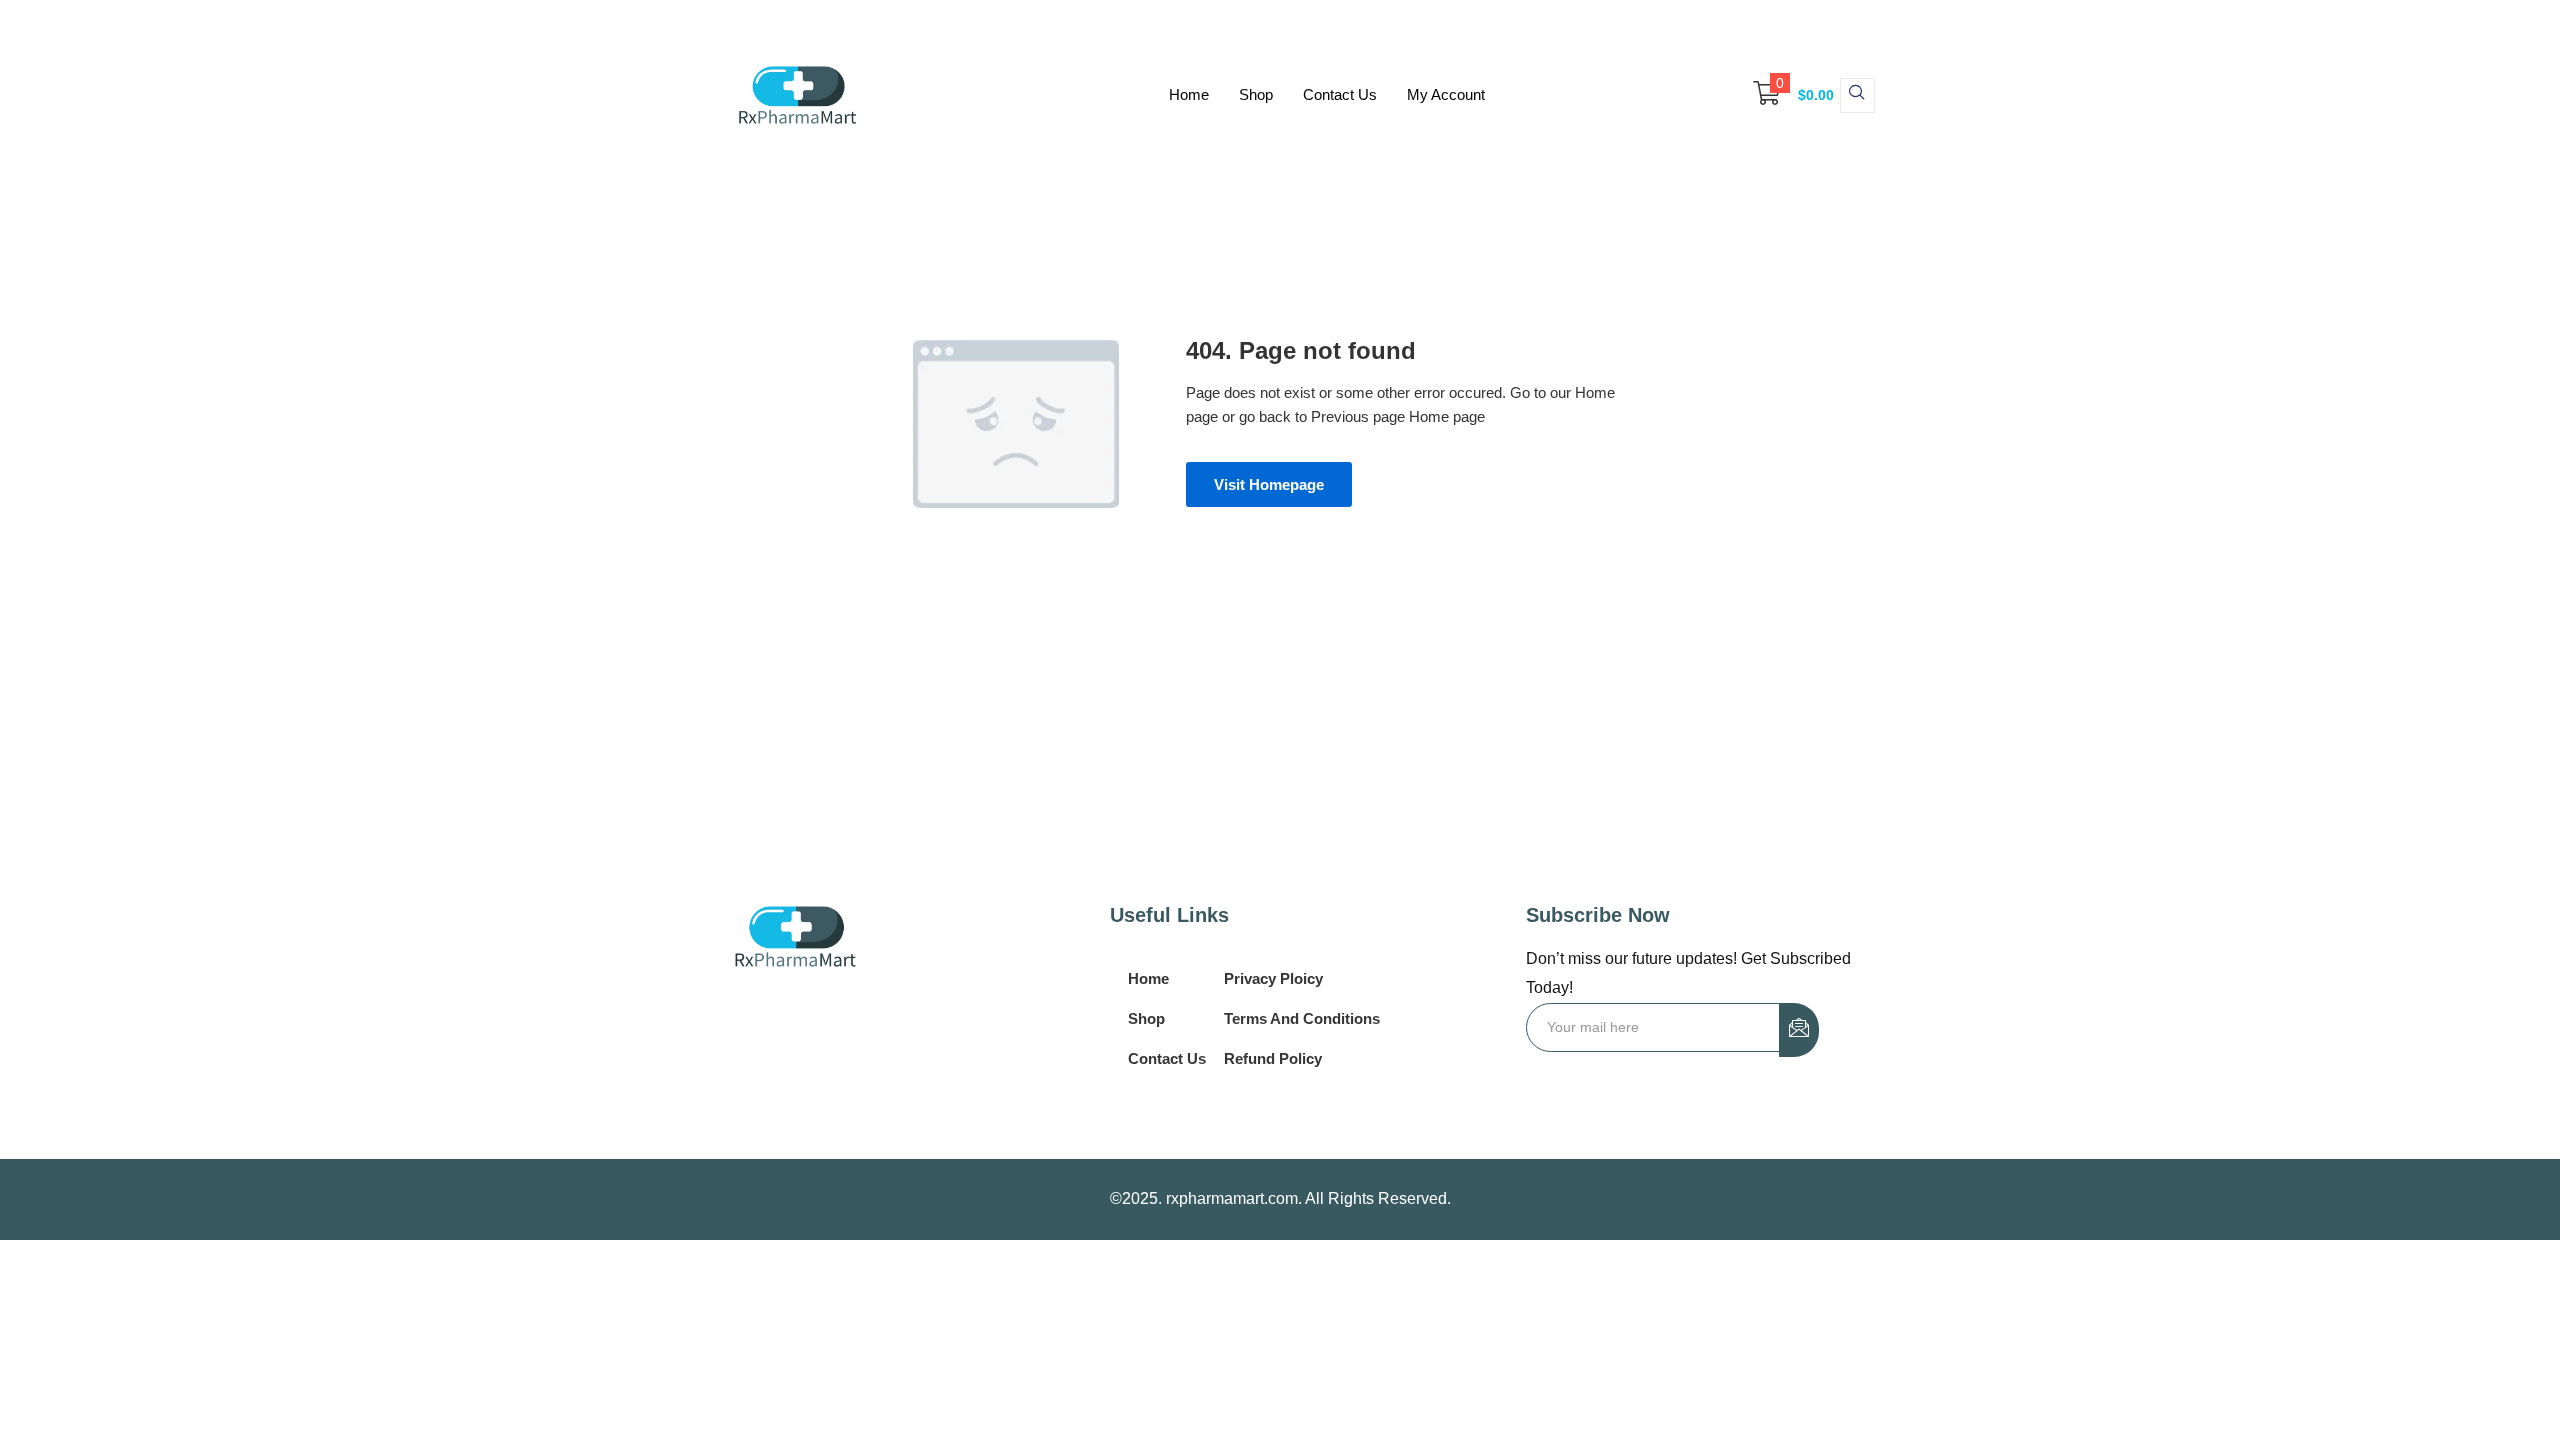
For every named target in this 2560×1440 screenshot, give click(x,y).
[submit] (1799, 1030)
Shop (1256, 94)
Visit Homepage (1269, 484)
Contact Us (1340, 94)
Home (1189, 94)
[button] (1784, 95)
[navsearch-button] (1857, 95)
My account (1446, 94)
